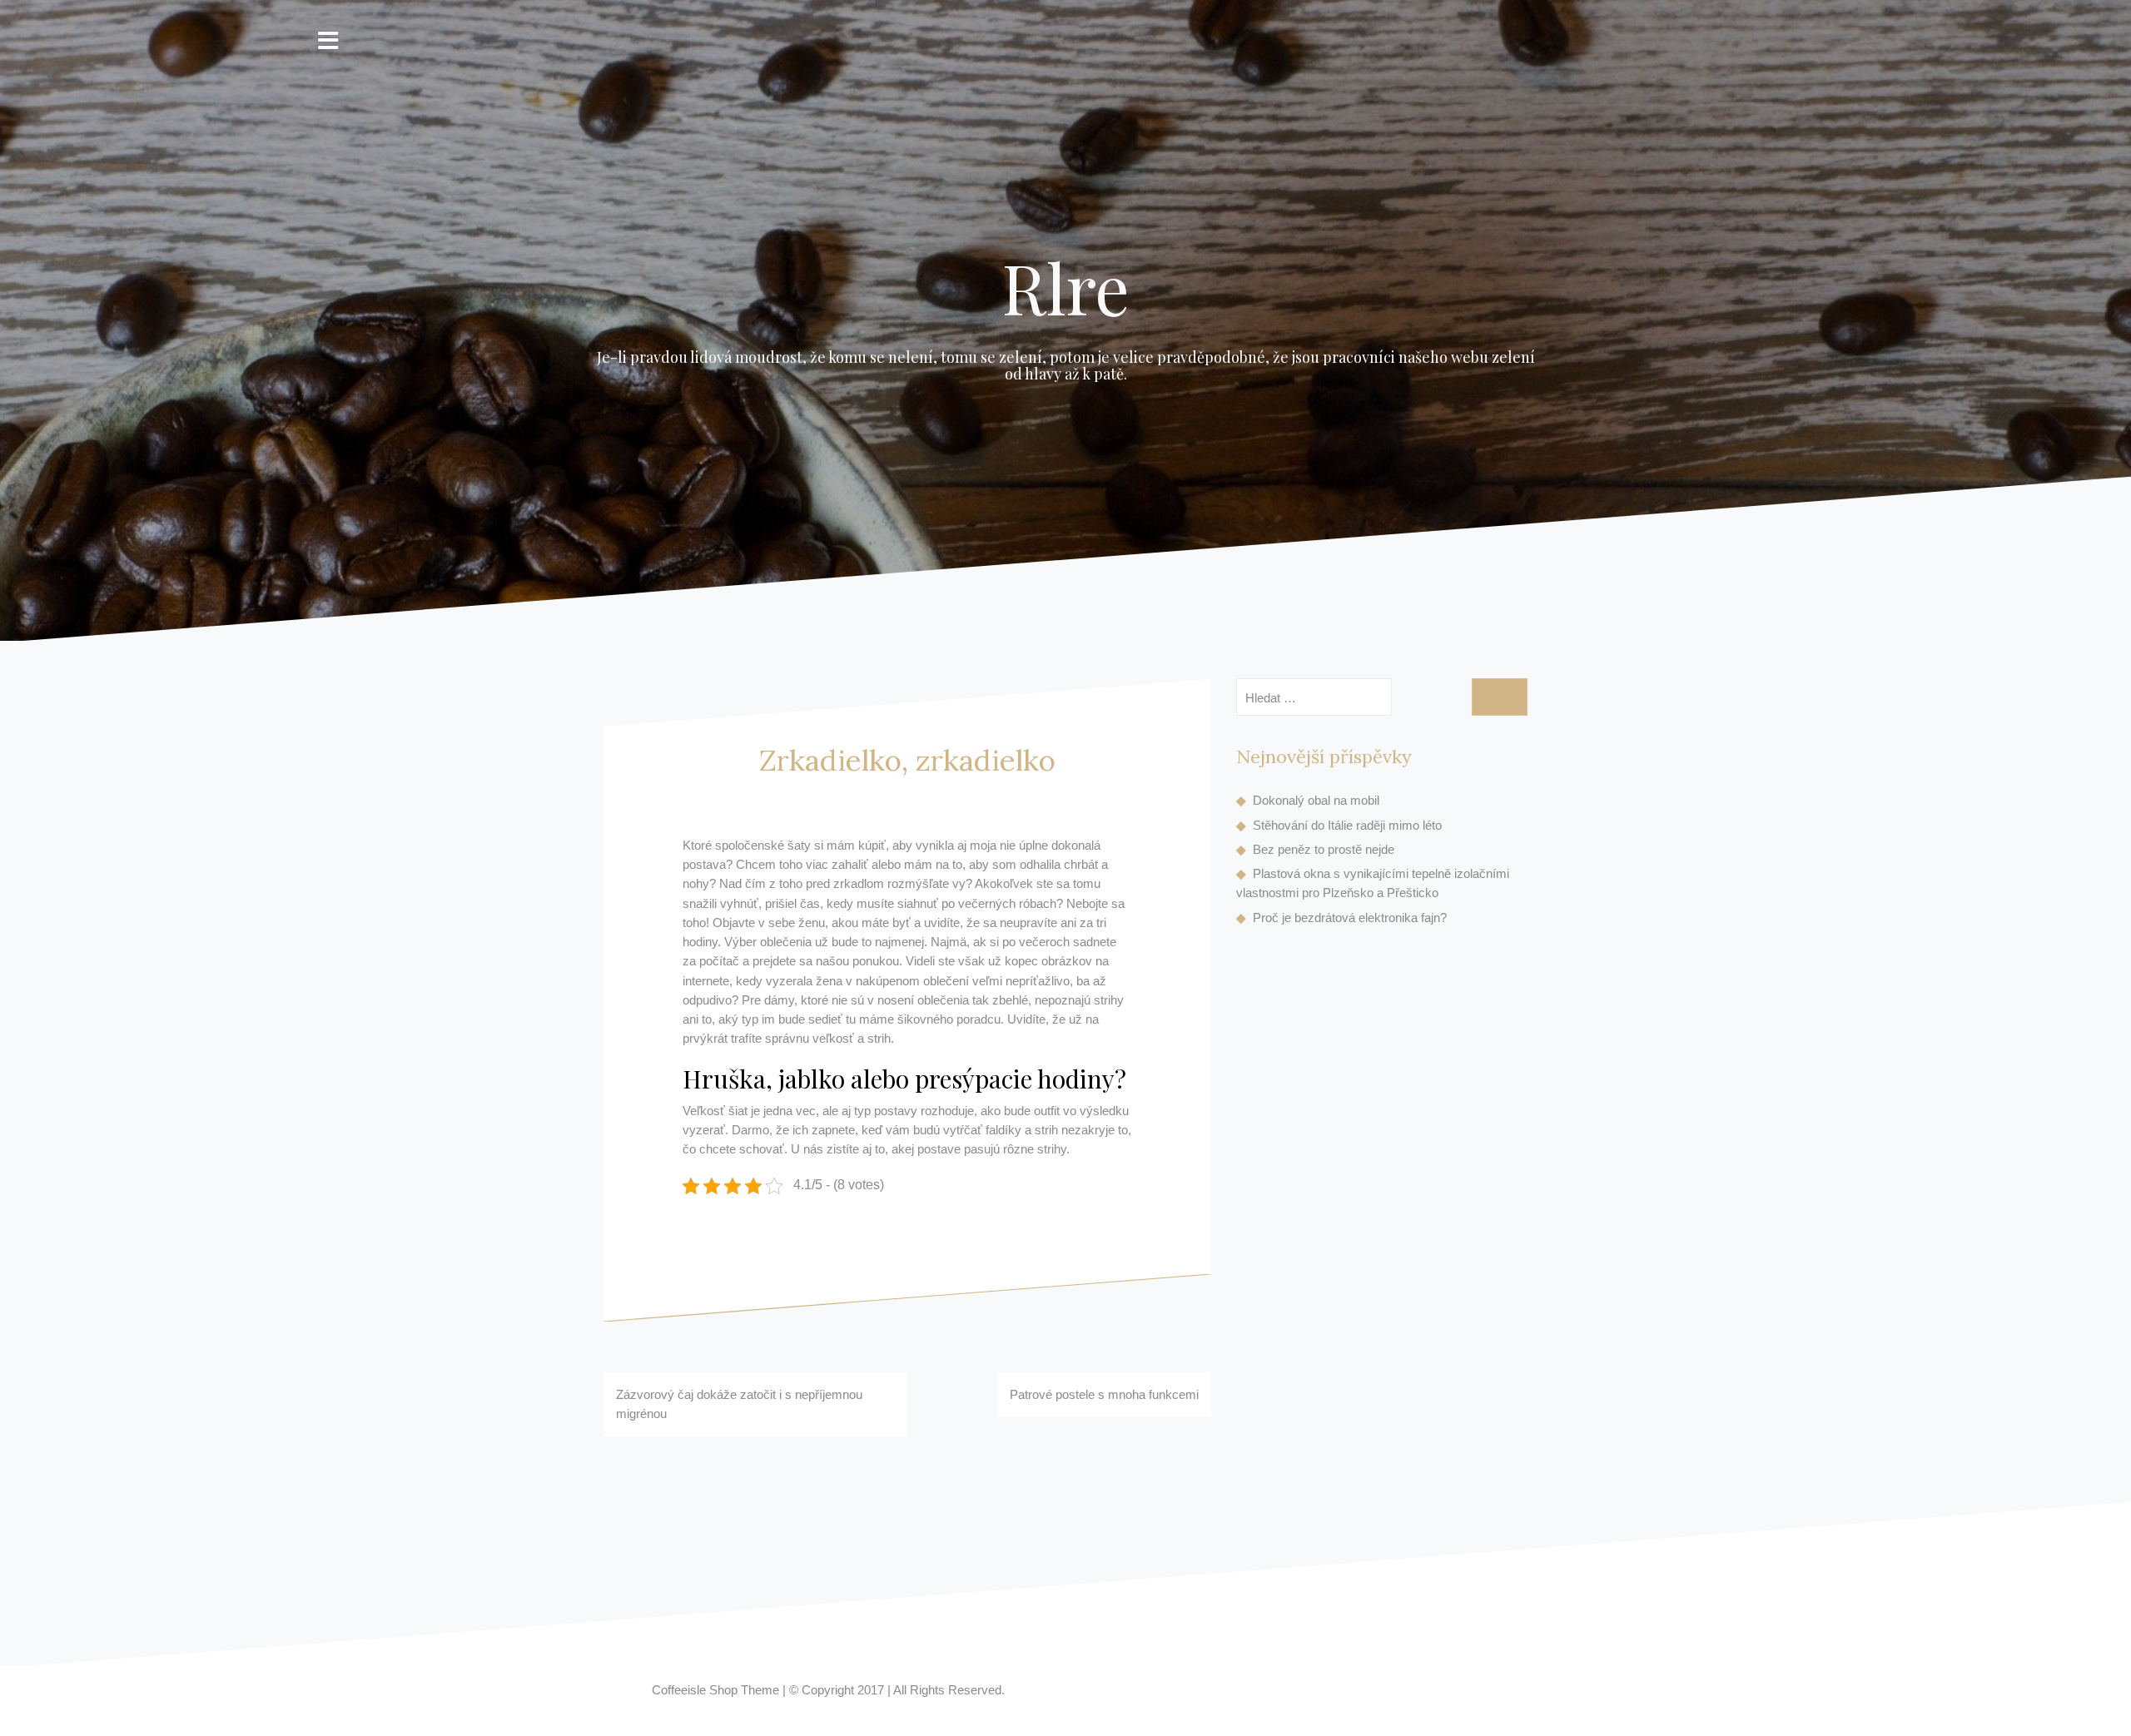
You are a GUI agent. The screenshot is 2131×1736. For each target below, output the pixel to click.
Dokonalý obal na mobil (1316, 800)
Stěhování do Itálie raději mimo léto (1347, 825)
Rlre (1066, 287)
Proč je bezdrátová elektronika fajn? (1350, 918)
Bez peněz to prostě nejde (1324, 849)
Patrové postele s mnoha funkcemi (1104, 1394)
